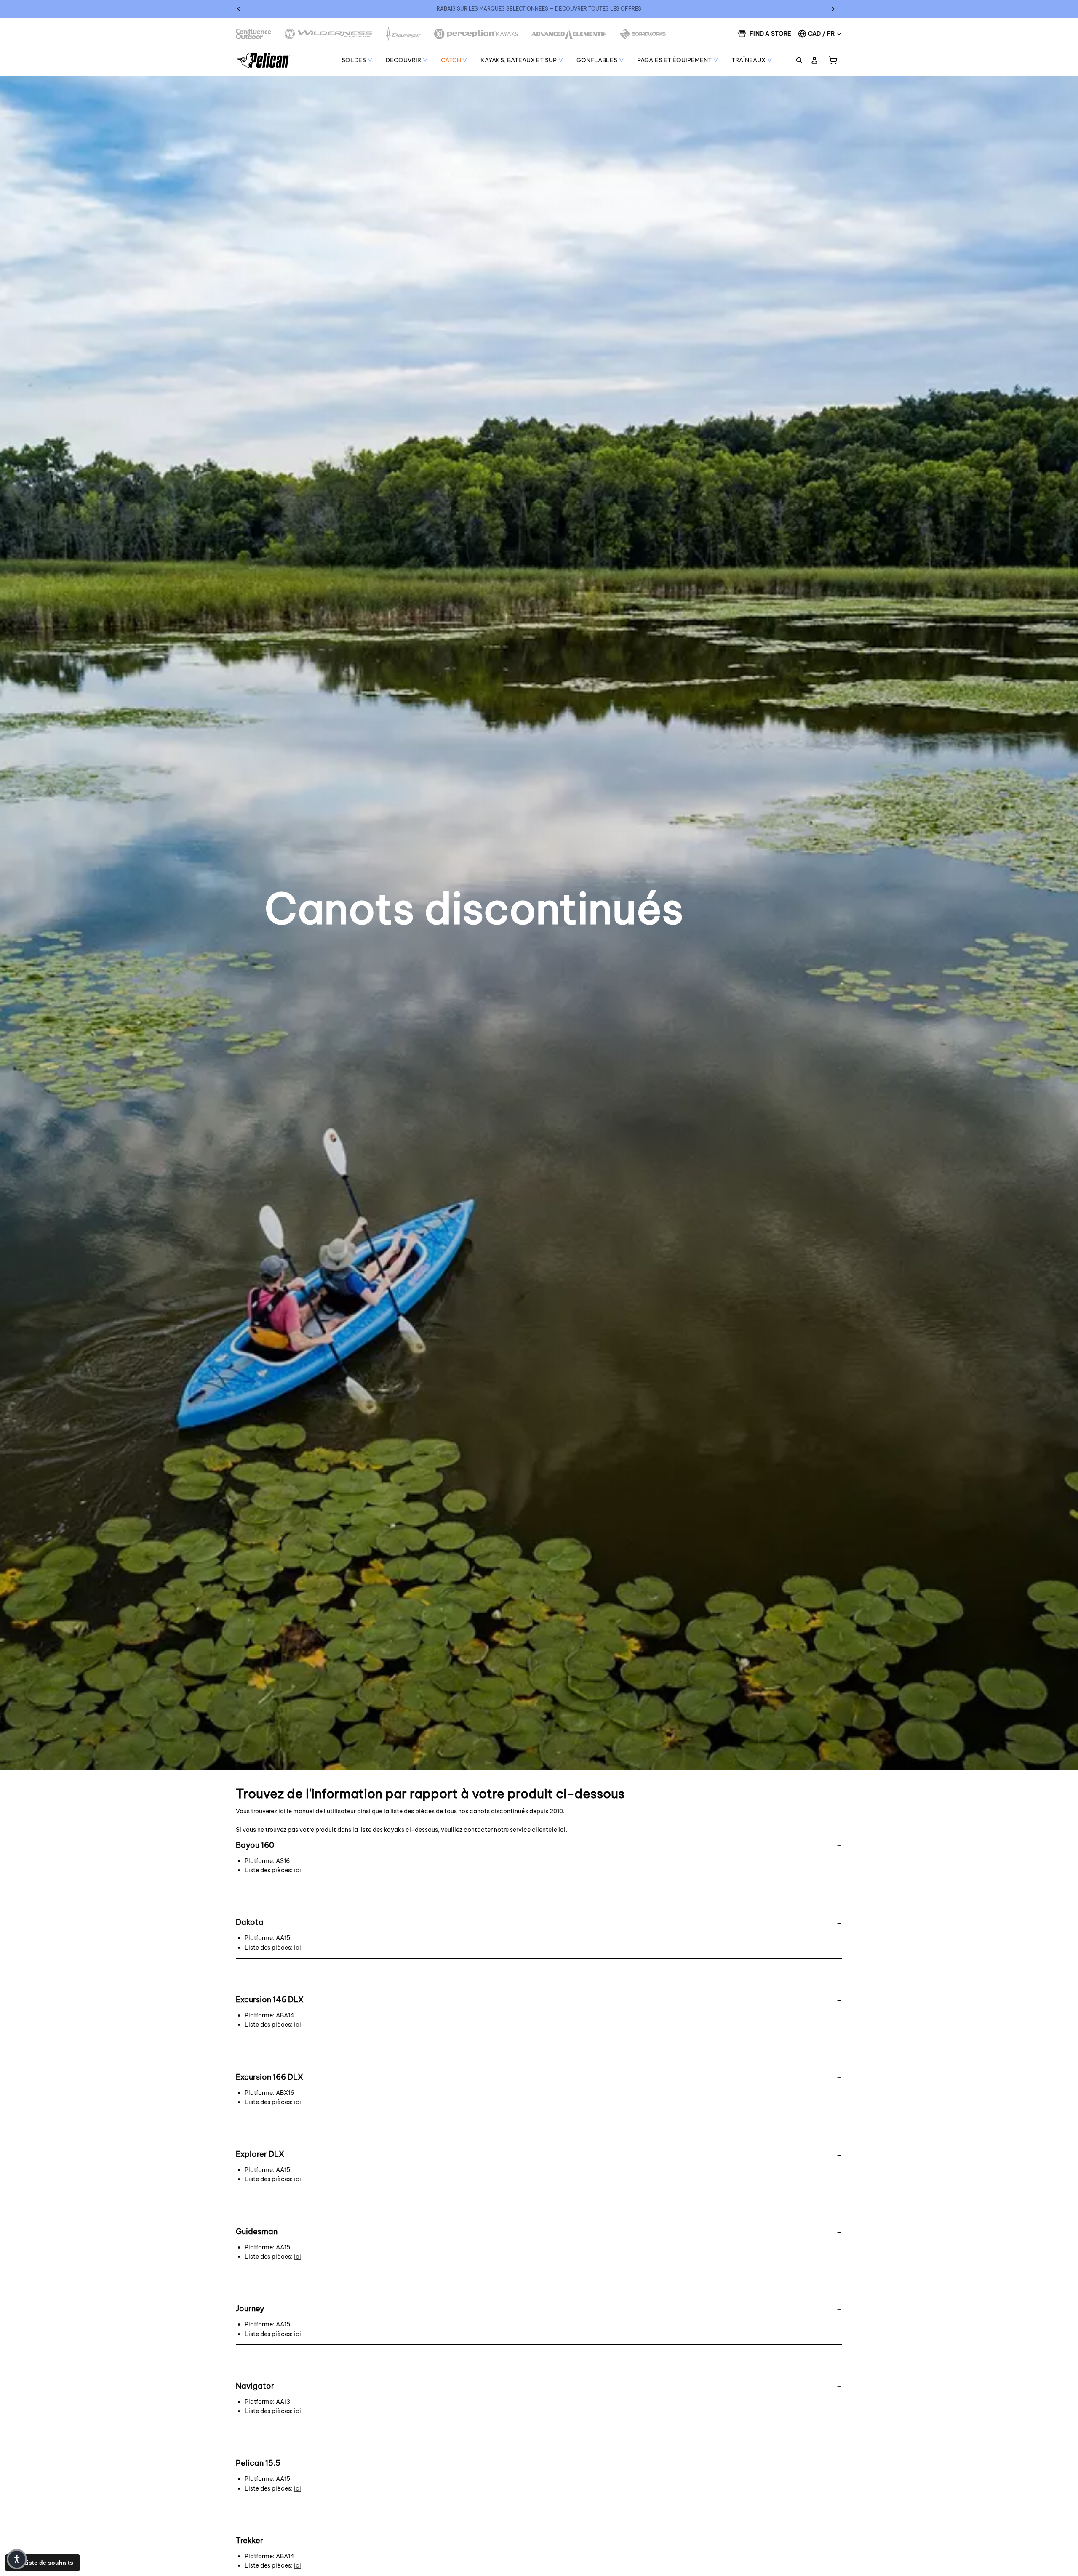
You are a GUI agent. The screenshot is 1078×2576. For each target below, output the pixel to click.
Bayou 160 (255, 1845)
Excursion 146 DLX (270, 2000)
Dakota (250, 1922)
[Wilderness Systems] (328, 34)
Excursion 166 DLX (269, 2077)
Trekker (249, 2540)
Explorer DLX (260, 2154)
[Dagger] (403, 34)
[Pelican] (263, 60)
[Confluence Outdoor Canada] (253, 34)
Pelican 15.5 (258, 2463)
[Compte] (814, 60)
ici (562, 1830)
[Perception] (476, 34)
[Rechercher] (799, 60)
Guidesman (257, 2231)
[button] (17, 2559)
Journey (250, 2309)
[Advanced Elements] (569, 34)
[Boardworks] (643, 34)
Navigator (255, 2386)
